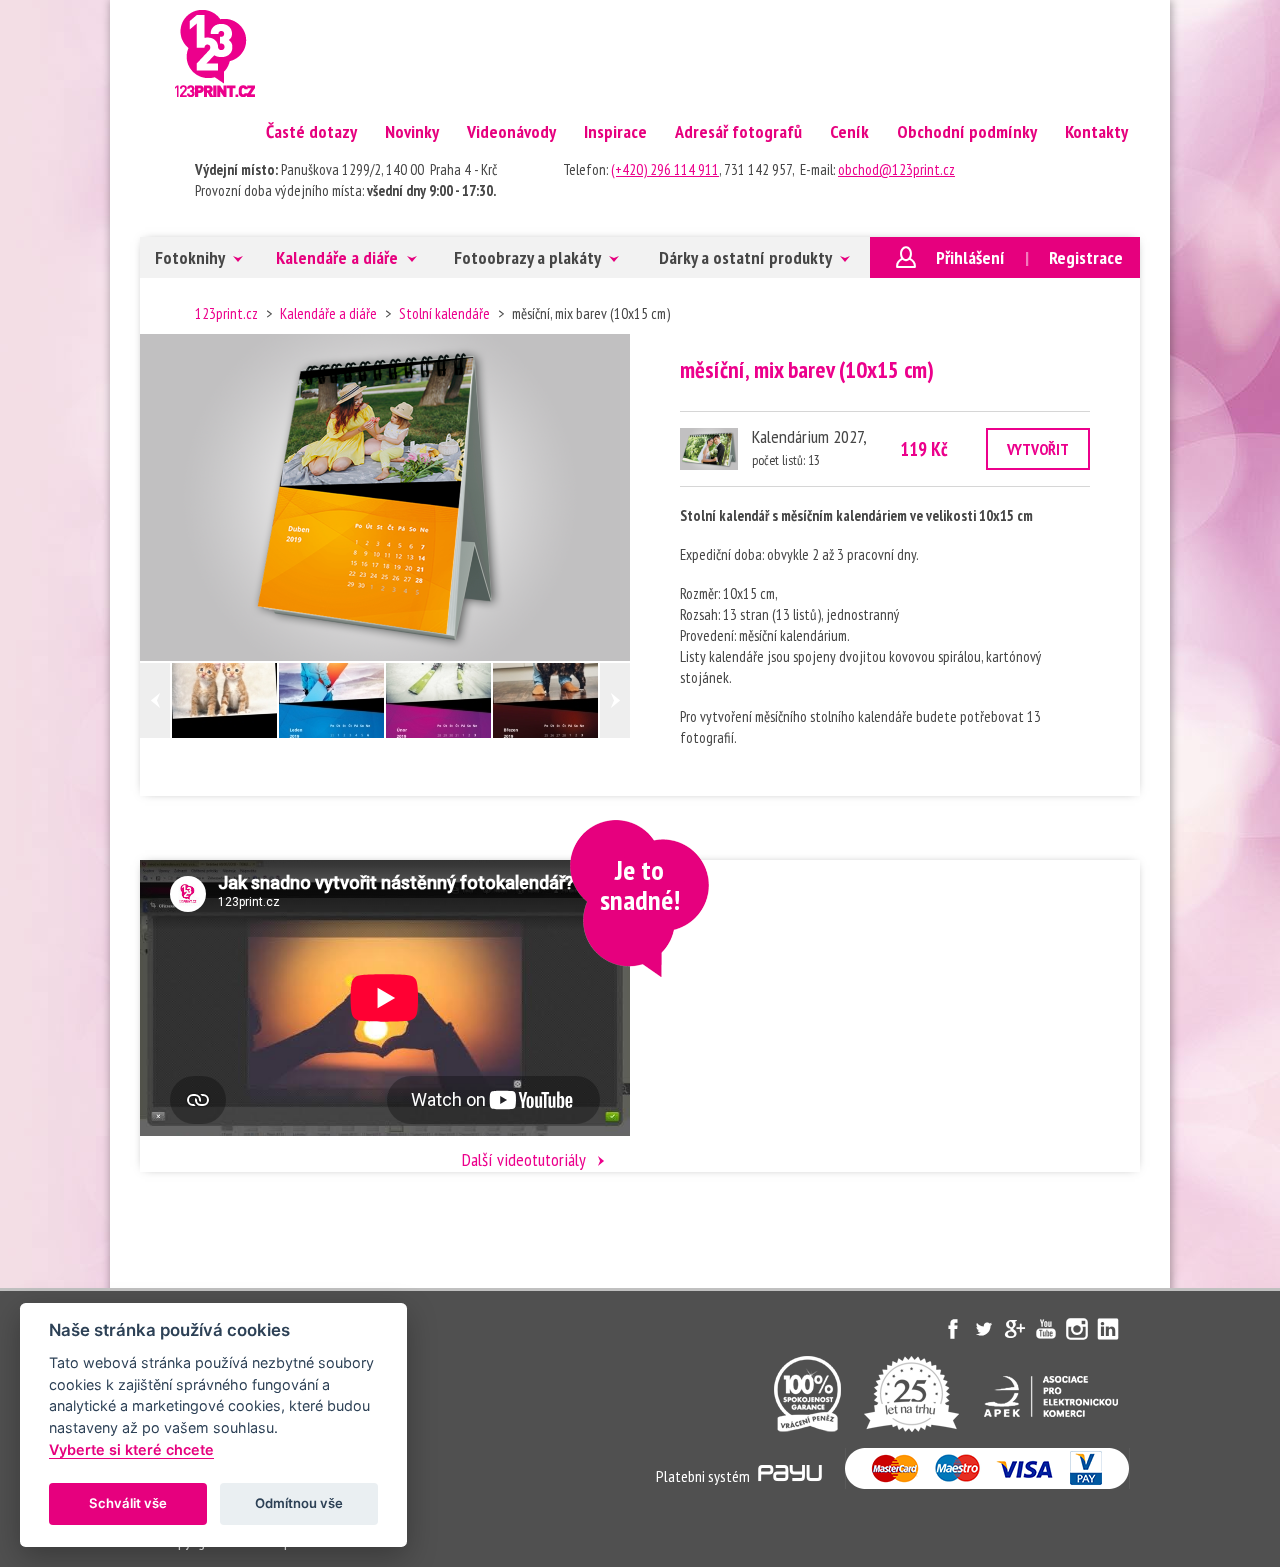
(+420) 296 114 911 (665, 169)
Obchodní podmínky (967, 131)
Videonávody (511, 131)
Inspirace (615, 131)
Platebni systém (704, 1476)
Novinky (412, 131)
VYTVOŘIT (1038, 449)
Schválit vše (128, 1503)
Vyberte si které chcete (131, 1449)
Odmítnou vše (299, 1503)
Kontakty (1096, 131)
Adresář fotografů (738, 131)
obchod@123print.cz (896, 169)
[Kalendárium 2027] (709, 449)
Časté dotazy (311, 131)
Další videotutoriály (524, 1159)
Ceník (849, 131)
